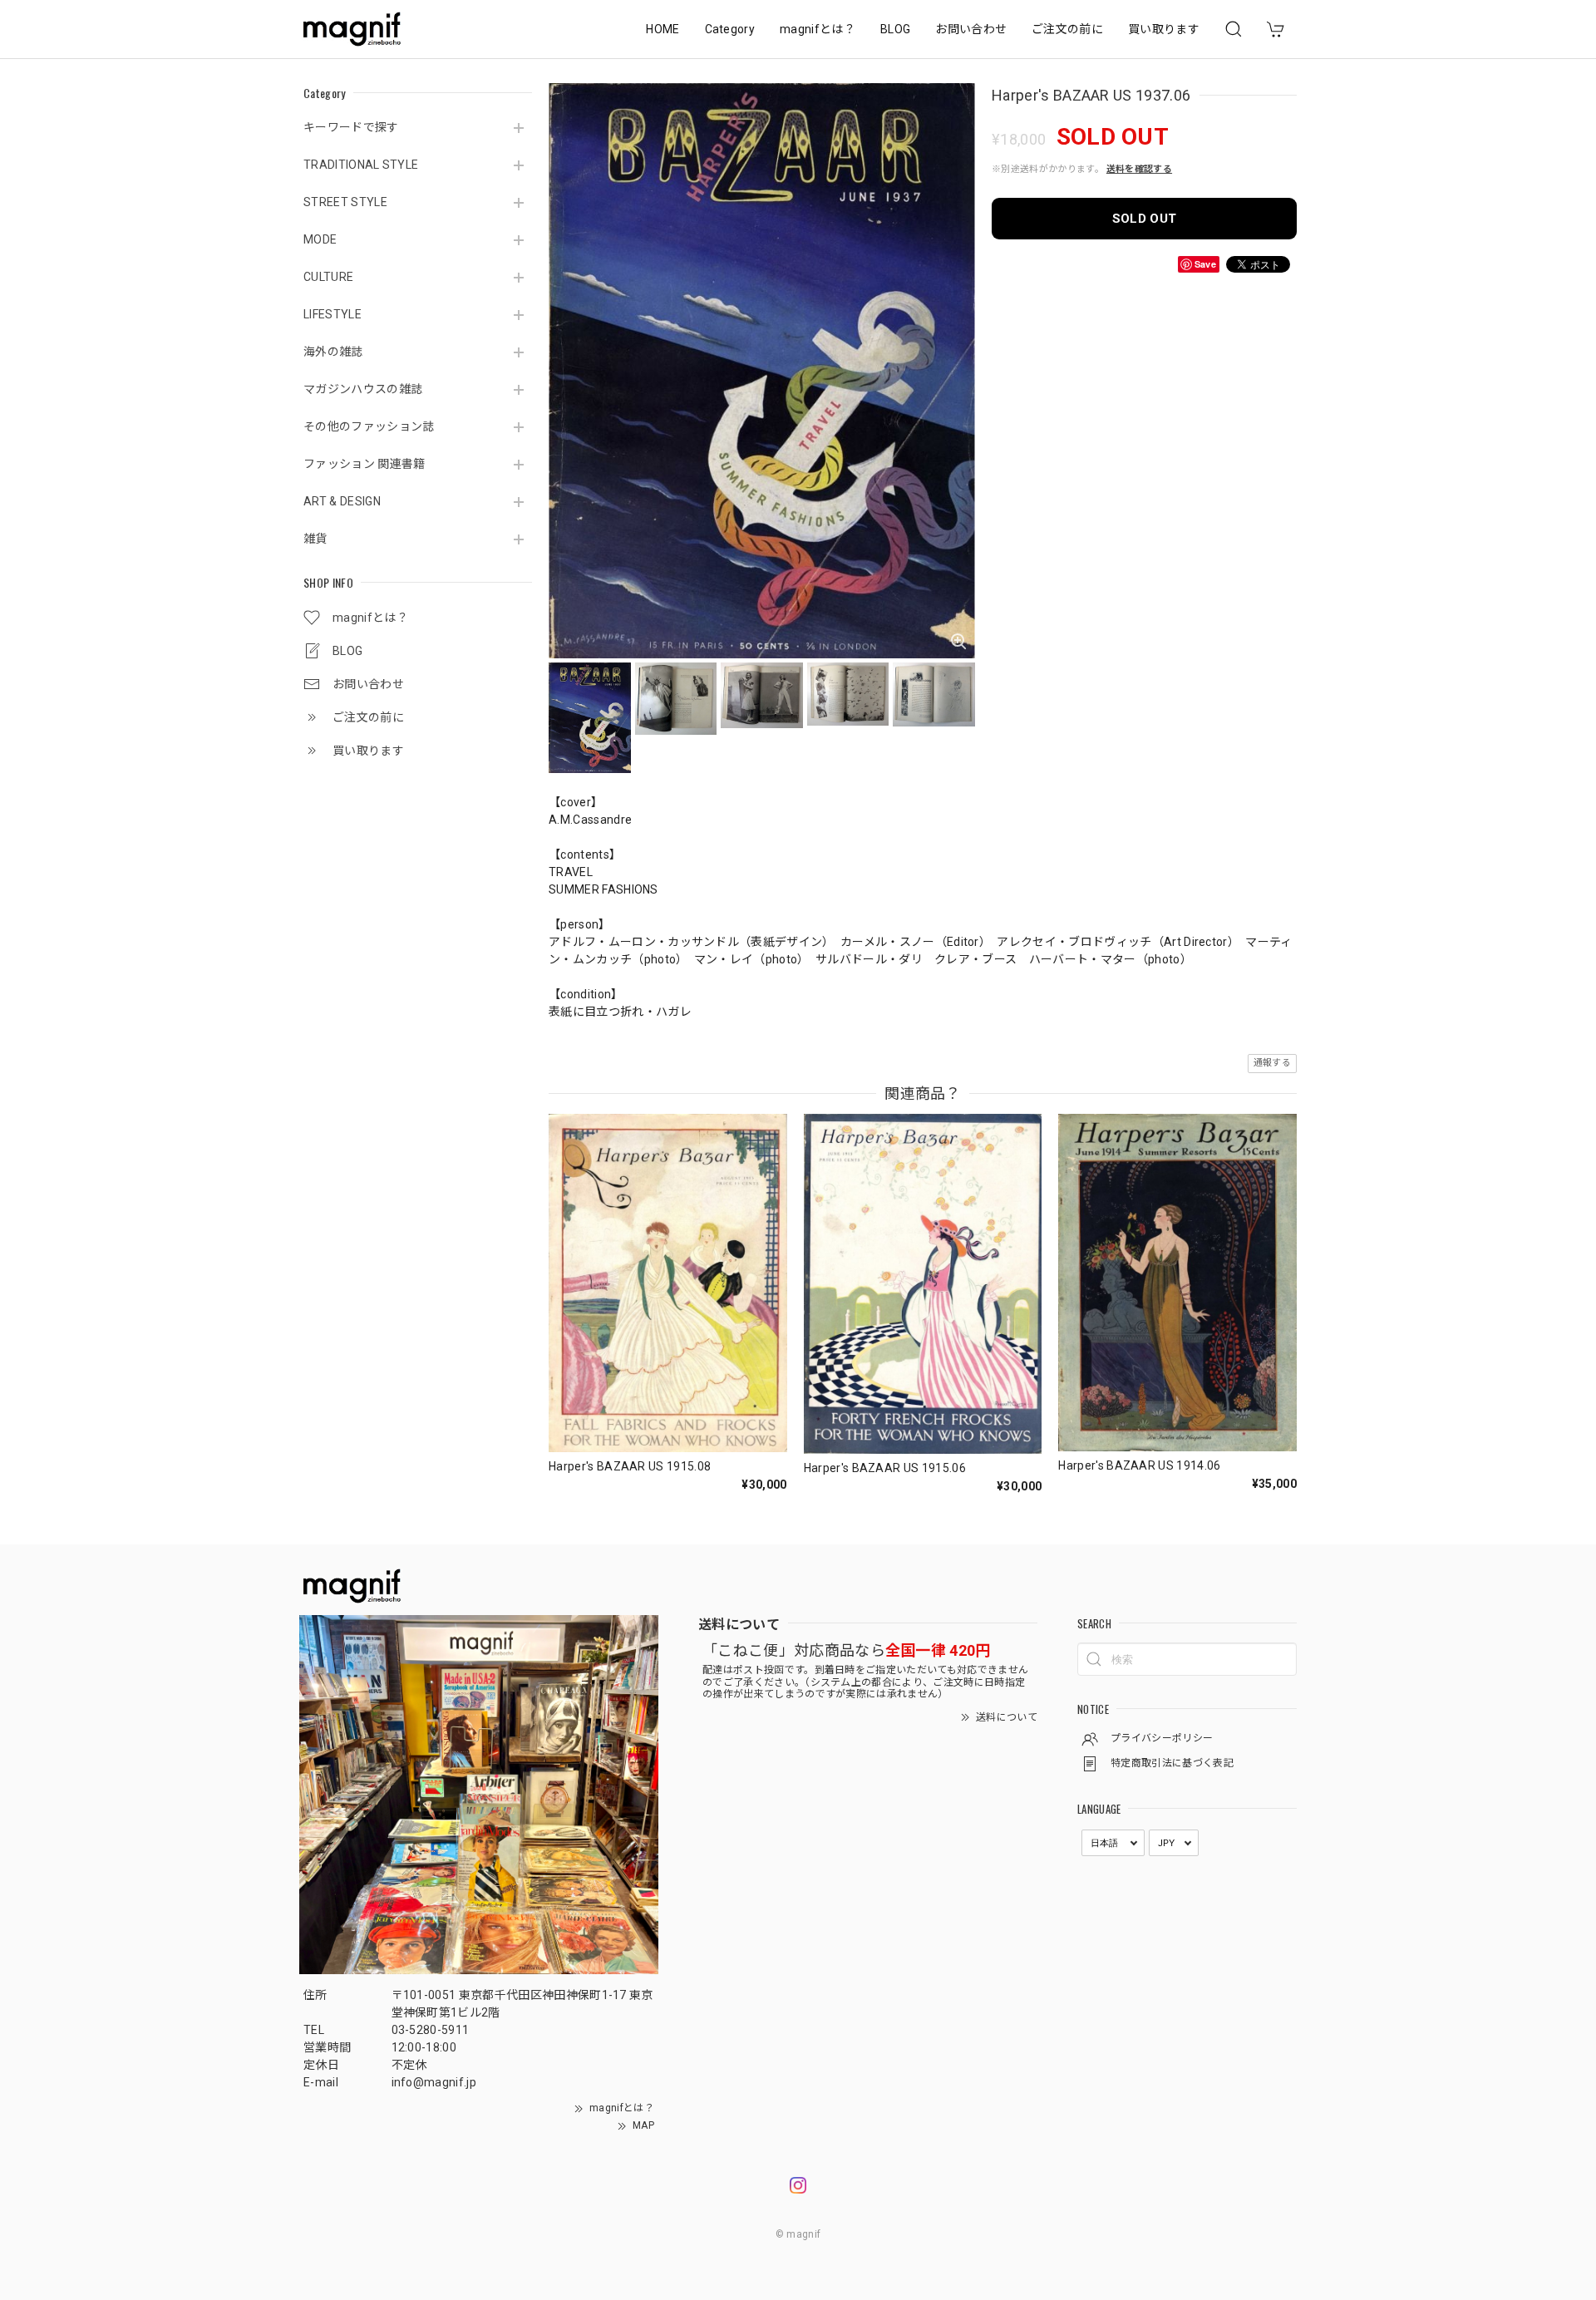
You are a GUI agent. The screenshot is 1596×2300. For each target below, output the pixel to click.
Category (730, 29)
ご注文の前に (1067, 29)
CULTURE (328, 277)
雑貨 (315, 539)
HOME (663, 29)
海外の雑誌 (333, 352)
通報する (1272, 1063)
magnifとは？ (818, 29)
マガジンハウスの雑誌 (363, 389)
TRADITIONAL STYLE (361, 165)
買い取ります (1164, 29)
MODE (320, 239)
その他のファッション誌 (369, 426)
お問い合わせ (971, 29)
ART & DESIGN (342, 501)
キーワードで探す (351, 127)
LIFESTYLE (332, 314)
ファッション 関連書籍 (365, 464)
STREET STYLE (345, 202)
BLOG (895, 29)
